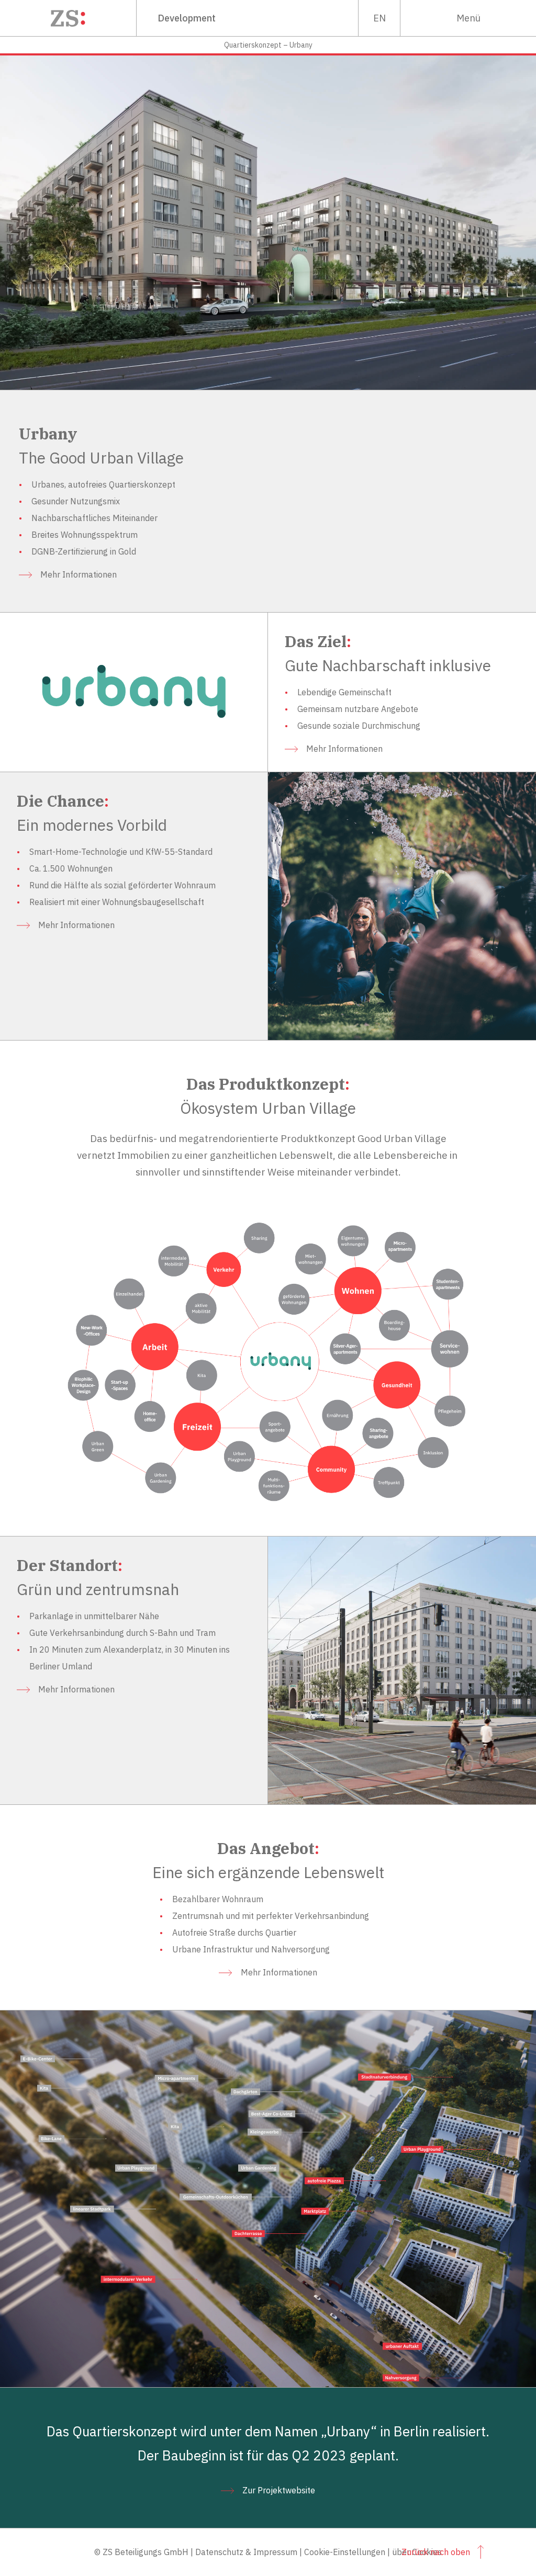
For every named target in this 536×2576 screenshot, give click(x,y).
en (379, 18)
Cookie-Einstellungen (345, 2552)
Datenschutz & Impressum (246, 2552)
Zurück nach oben (436, 2552)
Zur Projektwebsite (279, 2490)
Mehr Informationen (79, 574)
